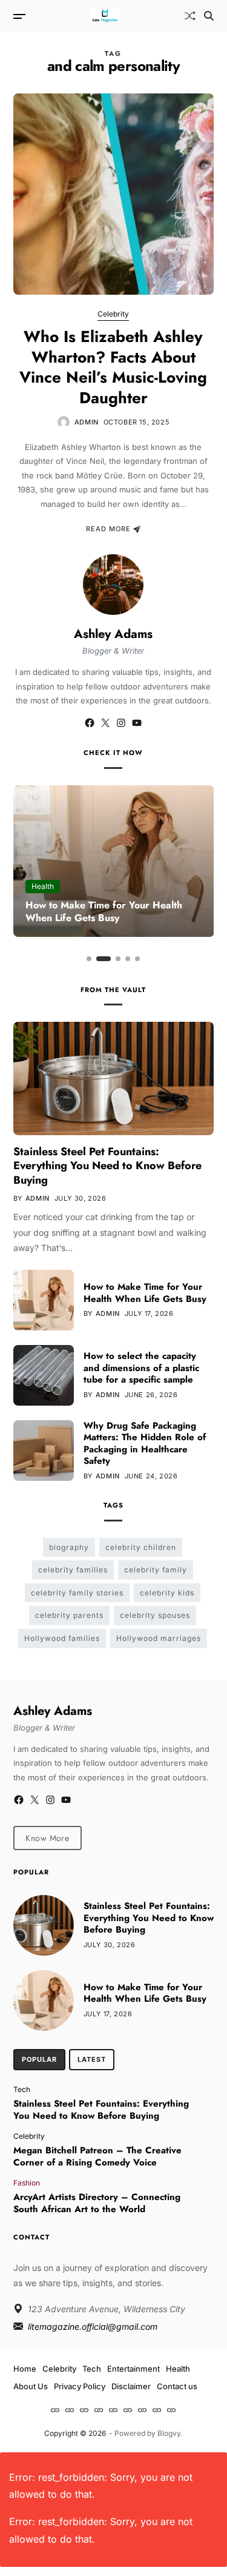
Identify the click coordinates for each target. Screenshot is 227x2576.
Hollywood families (62, 1638)
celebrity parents (69, 1615)
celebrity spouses (155, 1615)
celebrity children (141, 1547)
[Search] (209, 16)
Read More (108, 529)
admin (87, 422)
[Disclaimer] (157, 2410)
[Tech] (84, 2410)
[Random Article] (190, 16)
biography (69, 1547)
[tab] (39, 2060)
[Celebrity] (70, 2410)
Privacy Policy (80, 2386)
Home (25, 2369)
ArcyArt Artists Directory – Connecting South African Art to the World (97, 2203)
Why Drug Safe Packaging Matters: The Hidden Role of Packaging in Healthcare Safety (145, 1444)
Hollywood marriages (159, 1638)
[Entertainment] (99, 2410)
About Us (31, 2386)
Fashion (27, 2182)
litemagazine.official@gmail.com (93, 2326)
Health (43, 886)
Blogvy (169, 2433)
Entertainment (133, 2369)
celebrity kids (167, 1593)
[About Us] (128, 2410)
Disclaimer (131, 2386)
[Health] (113, 2410)
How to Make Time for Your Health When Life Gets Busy (104, 911)
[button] (89, 959)
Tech (22, 2089)
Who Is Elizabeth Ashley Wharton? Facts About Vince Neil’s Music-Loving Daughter (113, 367)
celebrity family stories (77, 1593)
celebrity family (156, 1570)
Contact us (177, 2386)
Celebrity (113, 314)
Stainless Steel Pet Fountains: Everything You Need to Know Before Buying (107, 1166)
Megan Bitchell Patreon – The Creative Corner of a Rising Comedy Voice (97, 2156)
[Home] (55, 2410)
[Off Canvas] (19, 16)
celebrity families (73, 1570)
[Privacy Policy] (142, 2410)
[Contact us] (171, 2410)
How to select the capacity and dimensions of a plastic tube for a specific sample (141, 1368)
